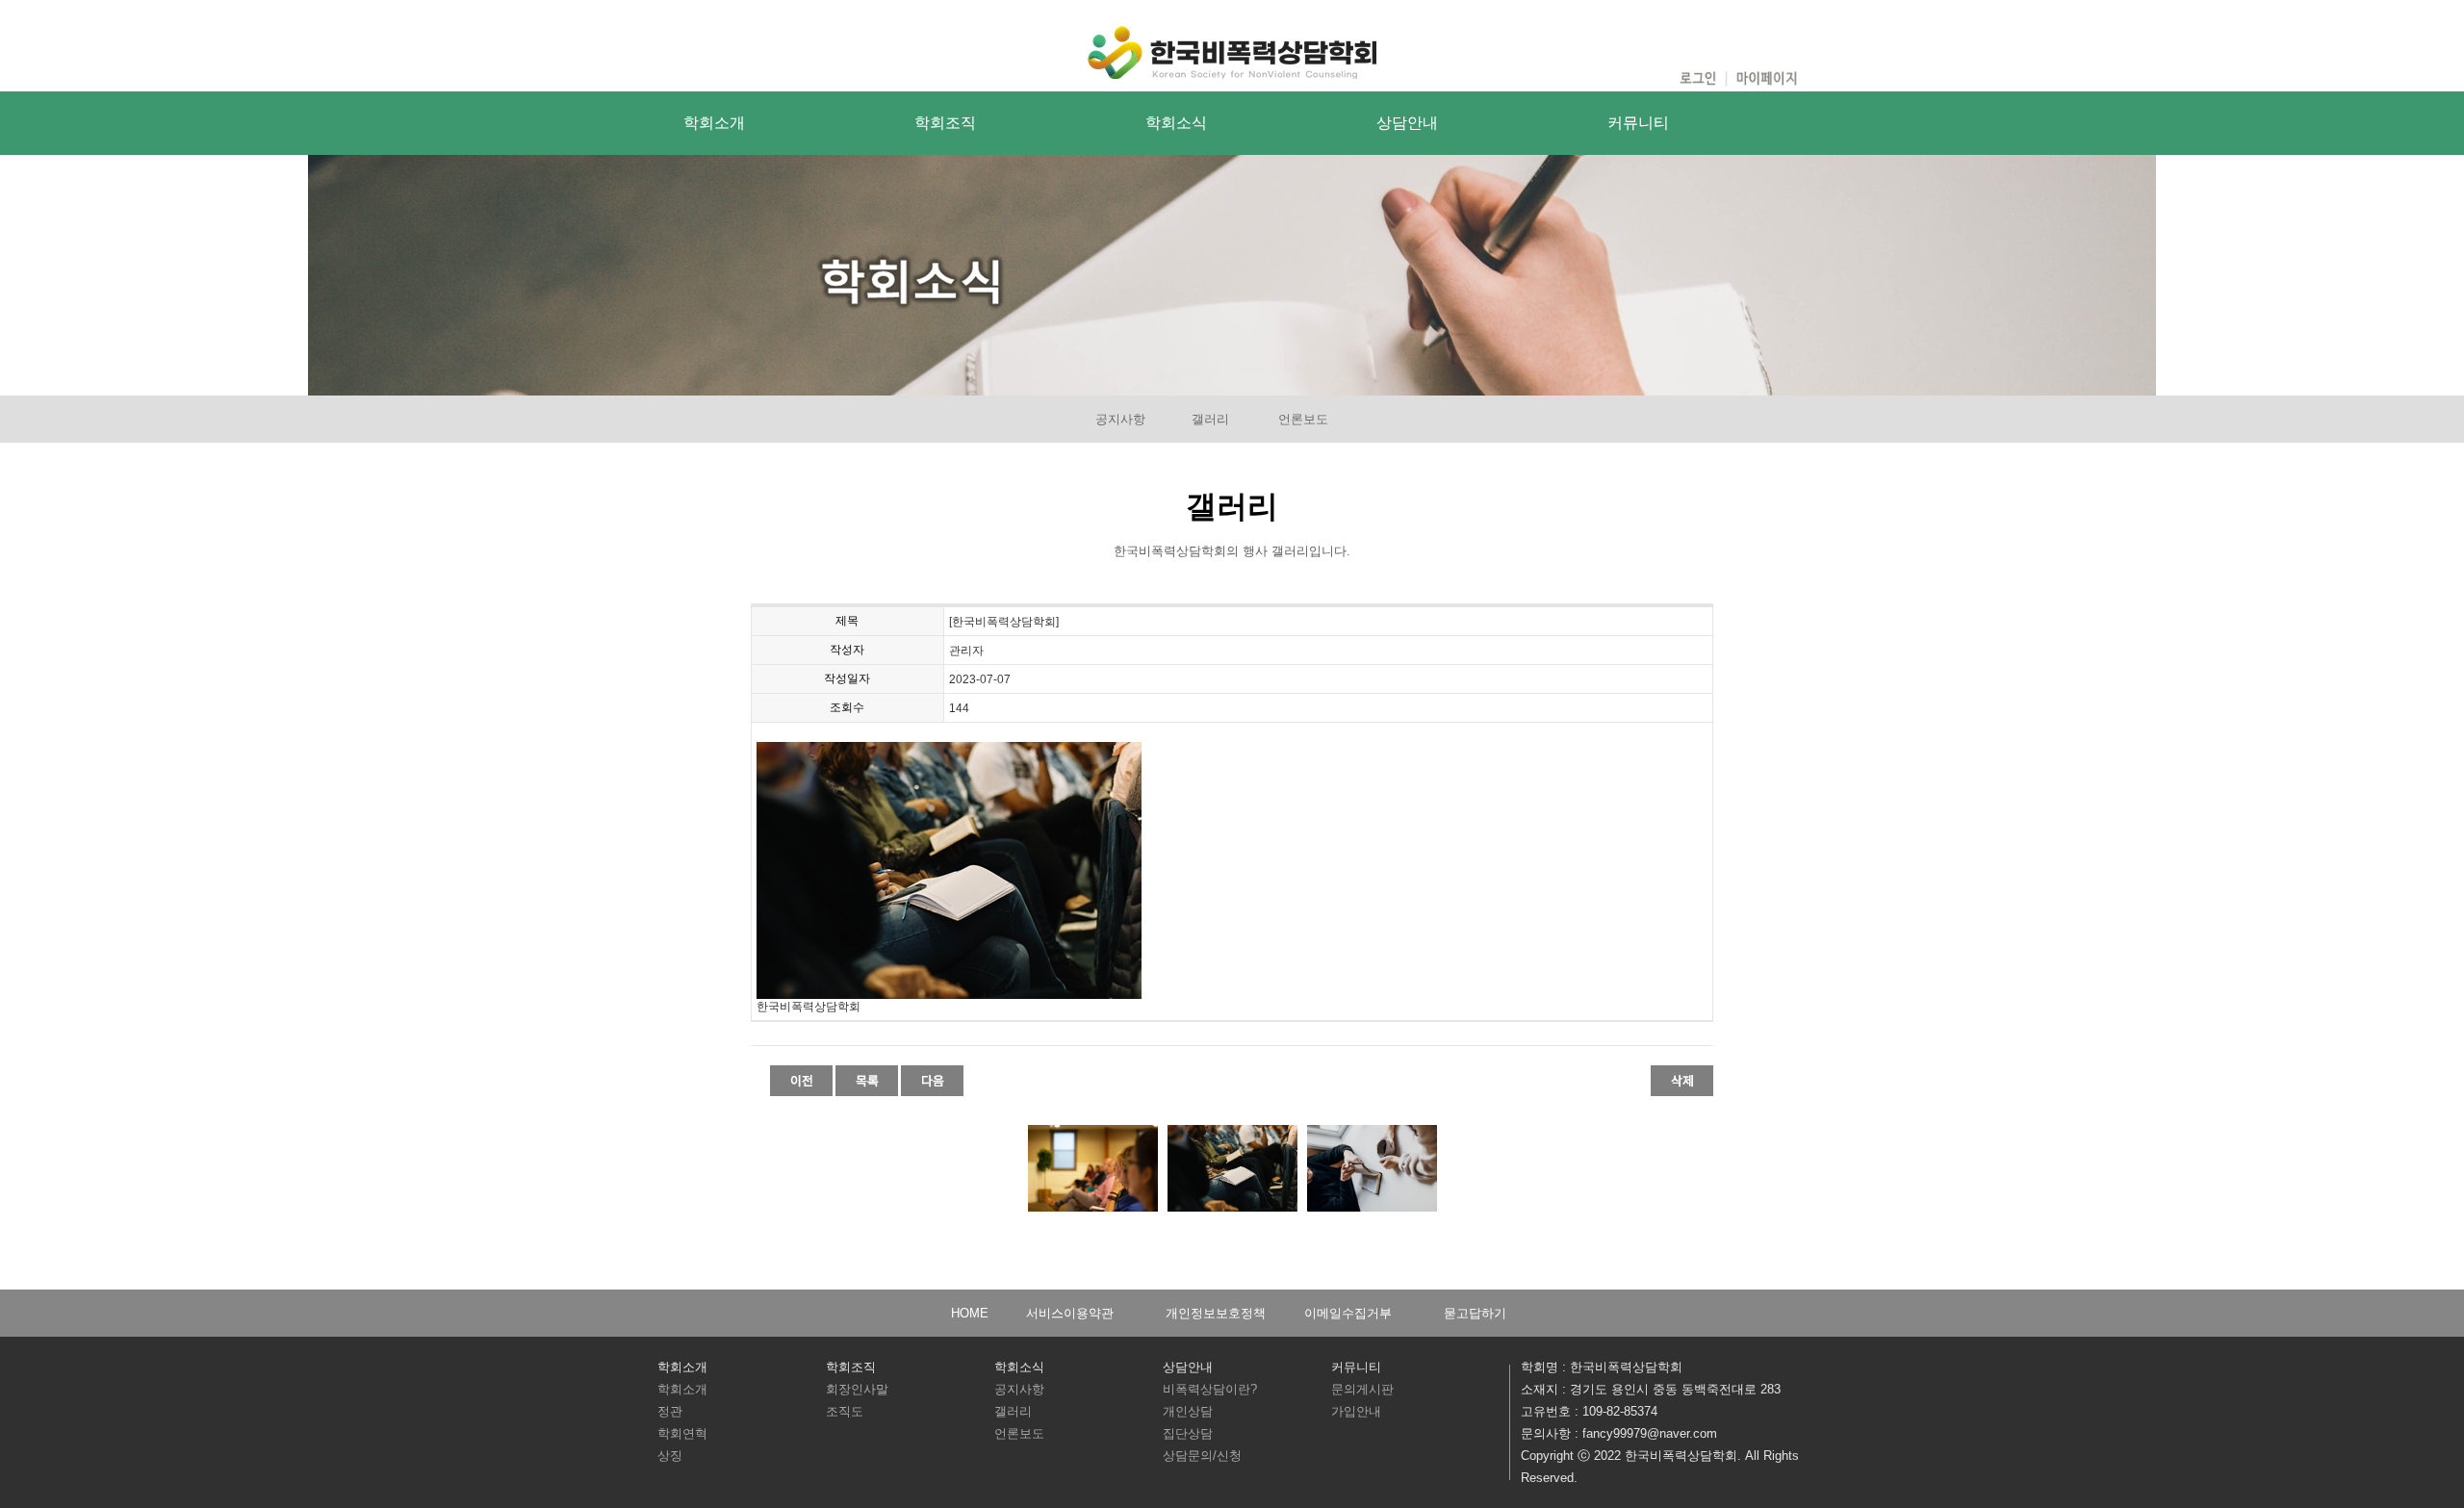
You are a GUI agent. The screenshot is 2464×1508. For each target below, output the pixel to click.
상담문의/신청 (1202, 1456)
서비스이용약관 (1070, 1313)
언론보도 (1303, 419)
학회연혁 (682, 1433)
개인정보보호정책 (1216, 1313)
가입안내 (1356, 1411)
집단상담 (1188, 1433)
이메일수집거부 (1348, 1313)
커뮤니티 (1638, 123)
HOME (970, 1313)
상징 (670, 1456)
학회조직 (945, 123)
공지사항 (1120, 419)
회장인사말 (857, 1389)
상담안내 (1407, 123)
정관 (670, 1411)
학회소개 (714, 123)
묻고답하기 (1475, 1313)
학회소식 (1176, 123)
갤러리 (1210, 419)
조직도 (845, 1411)
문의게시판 (1362, 1389)
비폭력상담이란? (1210, 1389)
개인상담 (1188, 1411)
